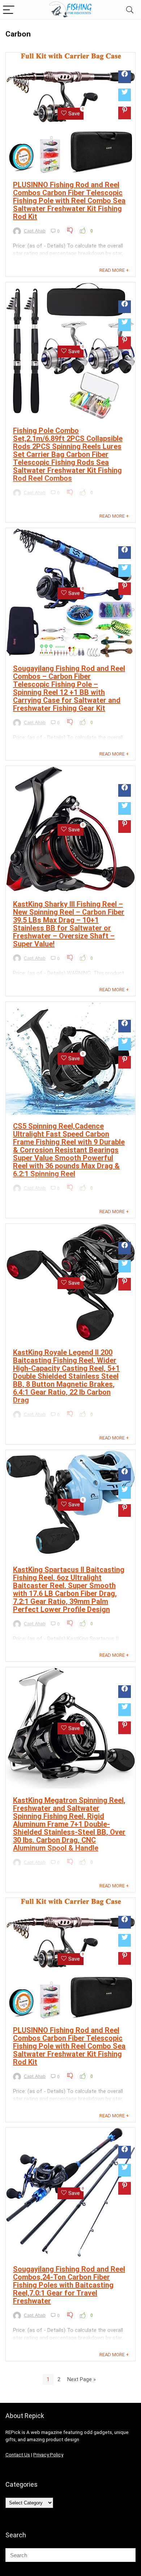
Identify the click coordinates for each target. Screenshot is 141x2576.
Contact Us (18, 2455)
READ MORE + (114, 270)
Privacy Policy (48, 2455)
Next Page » (82, 2379)
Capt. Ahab (35, 231)
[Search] (130, 10)
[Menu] (9, 10)
